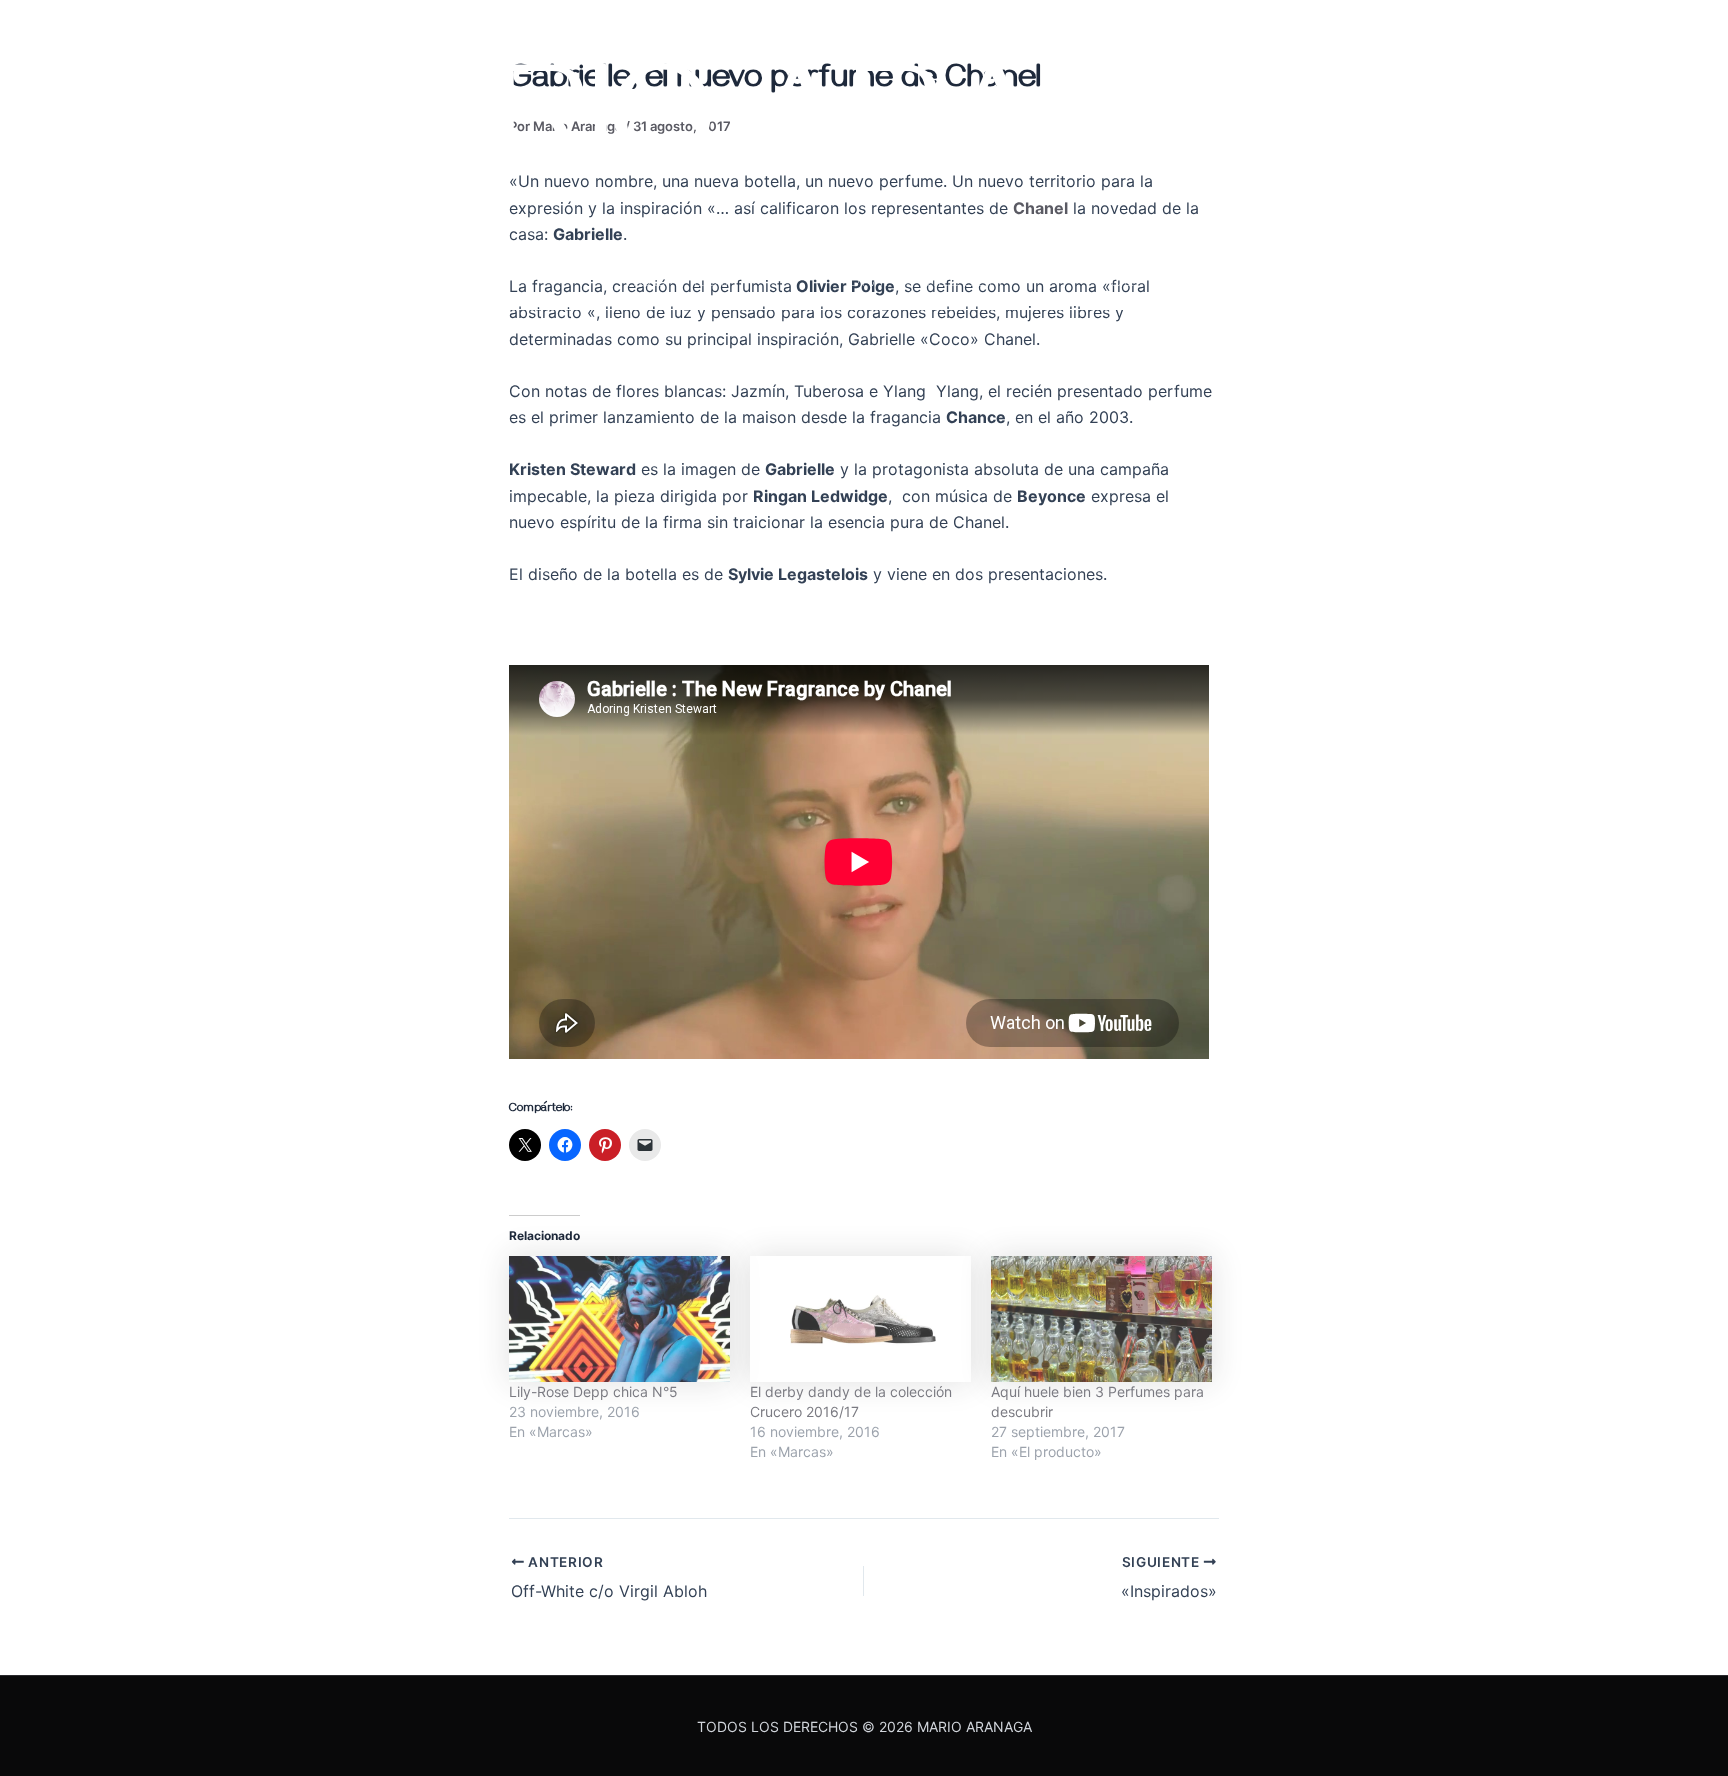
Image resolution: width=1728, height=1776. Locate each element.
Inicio (230, 278)
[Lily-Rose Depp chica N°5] (619, 1319)
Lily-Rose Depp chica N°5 (593, 1391)
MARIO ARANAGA (864, 144)
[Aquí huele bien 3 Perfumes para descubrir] (1101, 1319)
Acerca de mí (440, 278)
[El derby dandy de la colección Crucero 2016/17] (860, 1319)
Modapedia (678, 278)
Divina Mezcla (924, 278)
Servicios (1162, 278)
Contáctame (1393, 278)
